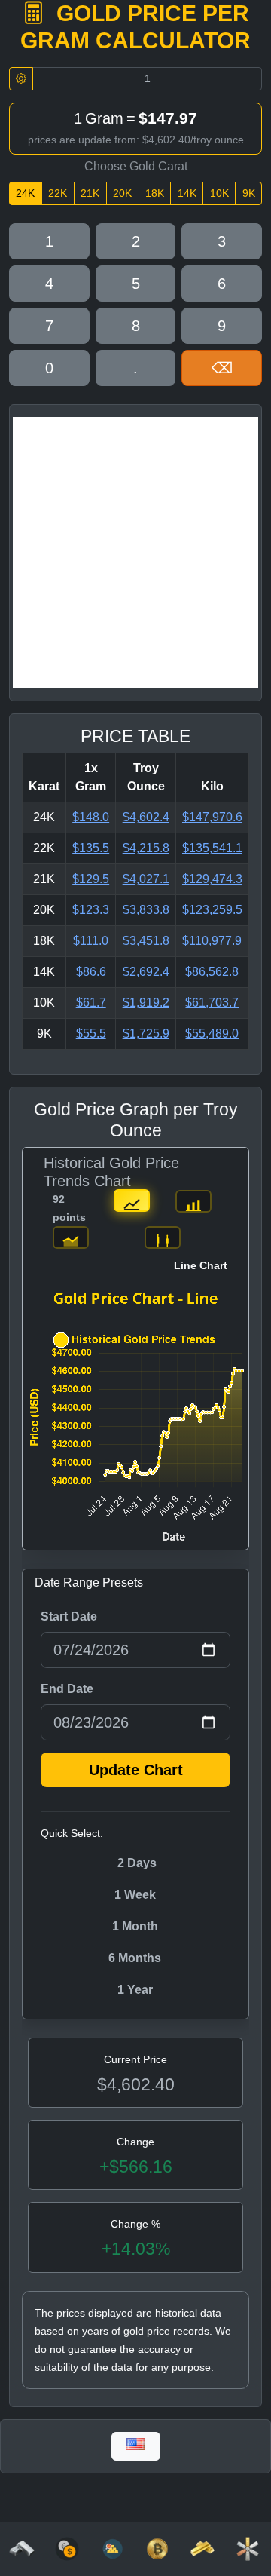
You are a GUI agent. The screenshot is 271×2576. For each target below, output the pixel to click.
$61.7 (91, 1003)
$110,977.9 (212, 941)
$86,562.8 (212, 972)
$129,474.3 (212, 879)
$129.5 (91, 879)
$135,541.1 (212, 848)
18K (155, 193)
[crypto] (157, 2548)
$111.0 (91, 941)
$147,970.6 (212, 817)
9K (249, 193)
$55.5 (91, 1033)
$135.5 (91, 848)
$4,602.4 (146, 817)
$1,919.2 (146, 1003)
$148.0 (91, 817)
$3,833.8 (146, 910)
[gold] (202, 2548)
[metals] (248, 2548)
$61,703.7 (212, 1003)
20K (122, 193)
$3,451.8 (146, 941)
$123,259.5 (212, 910)
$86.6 (91, 972)
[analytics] (67, 2548)
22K (58, 193)
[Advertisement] (135, 553)
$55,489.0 (212, 1033)
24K (25, 193)
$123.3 (91, 910)
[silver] (22, 2548)
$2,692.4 (146, 972)
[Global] (136, 2446)
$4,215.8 (146, 848)
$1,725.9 (146, 1033)
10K (219, 193)
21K (90, 193)
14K (187, 193)
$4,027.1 (146, 879)
